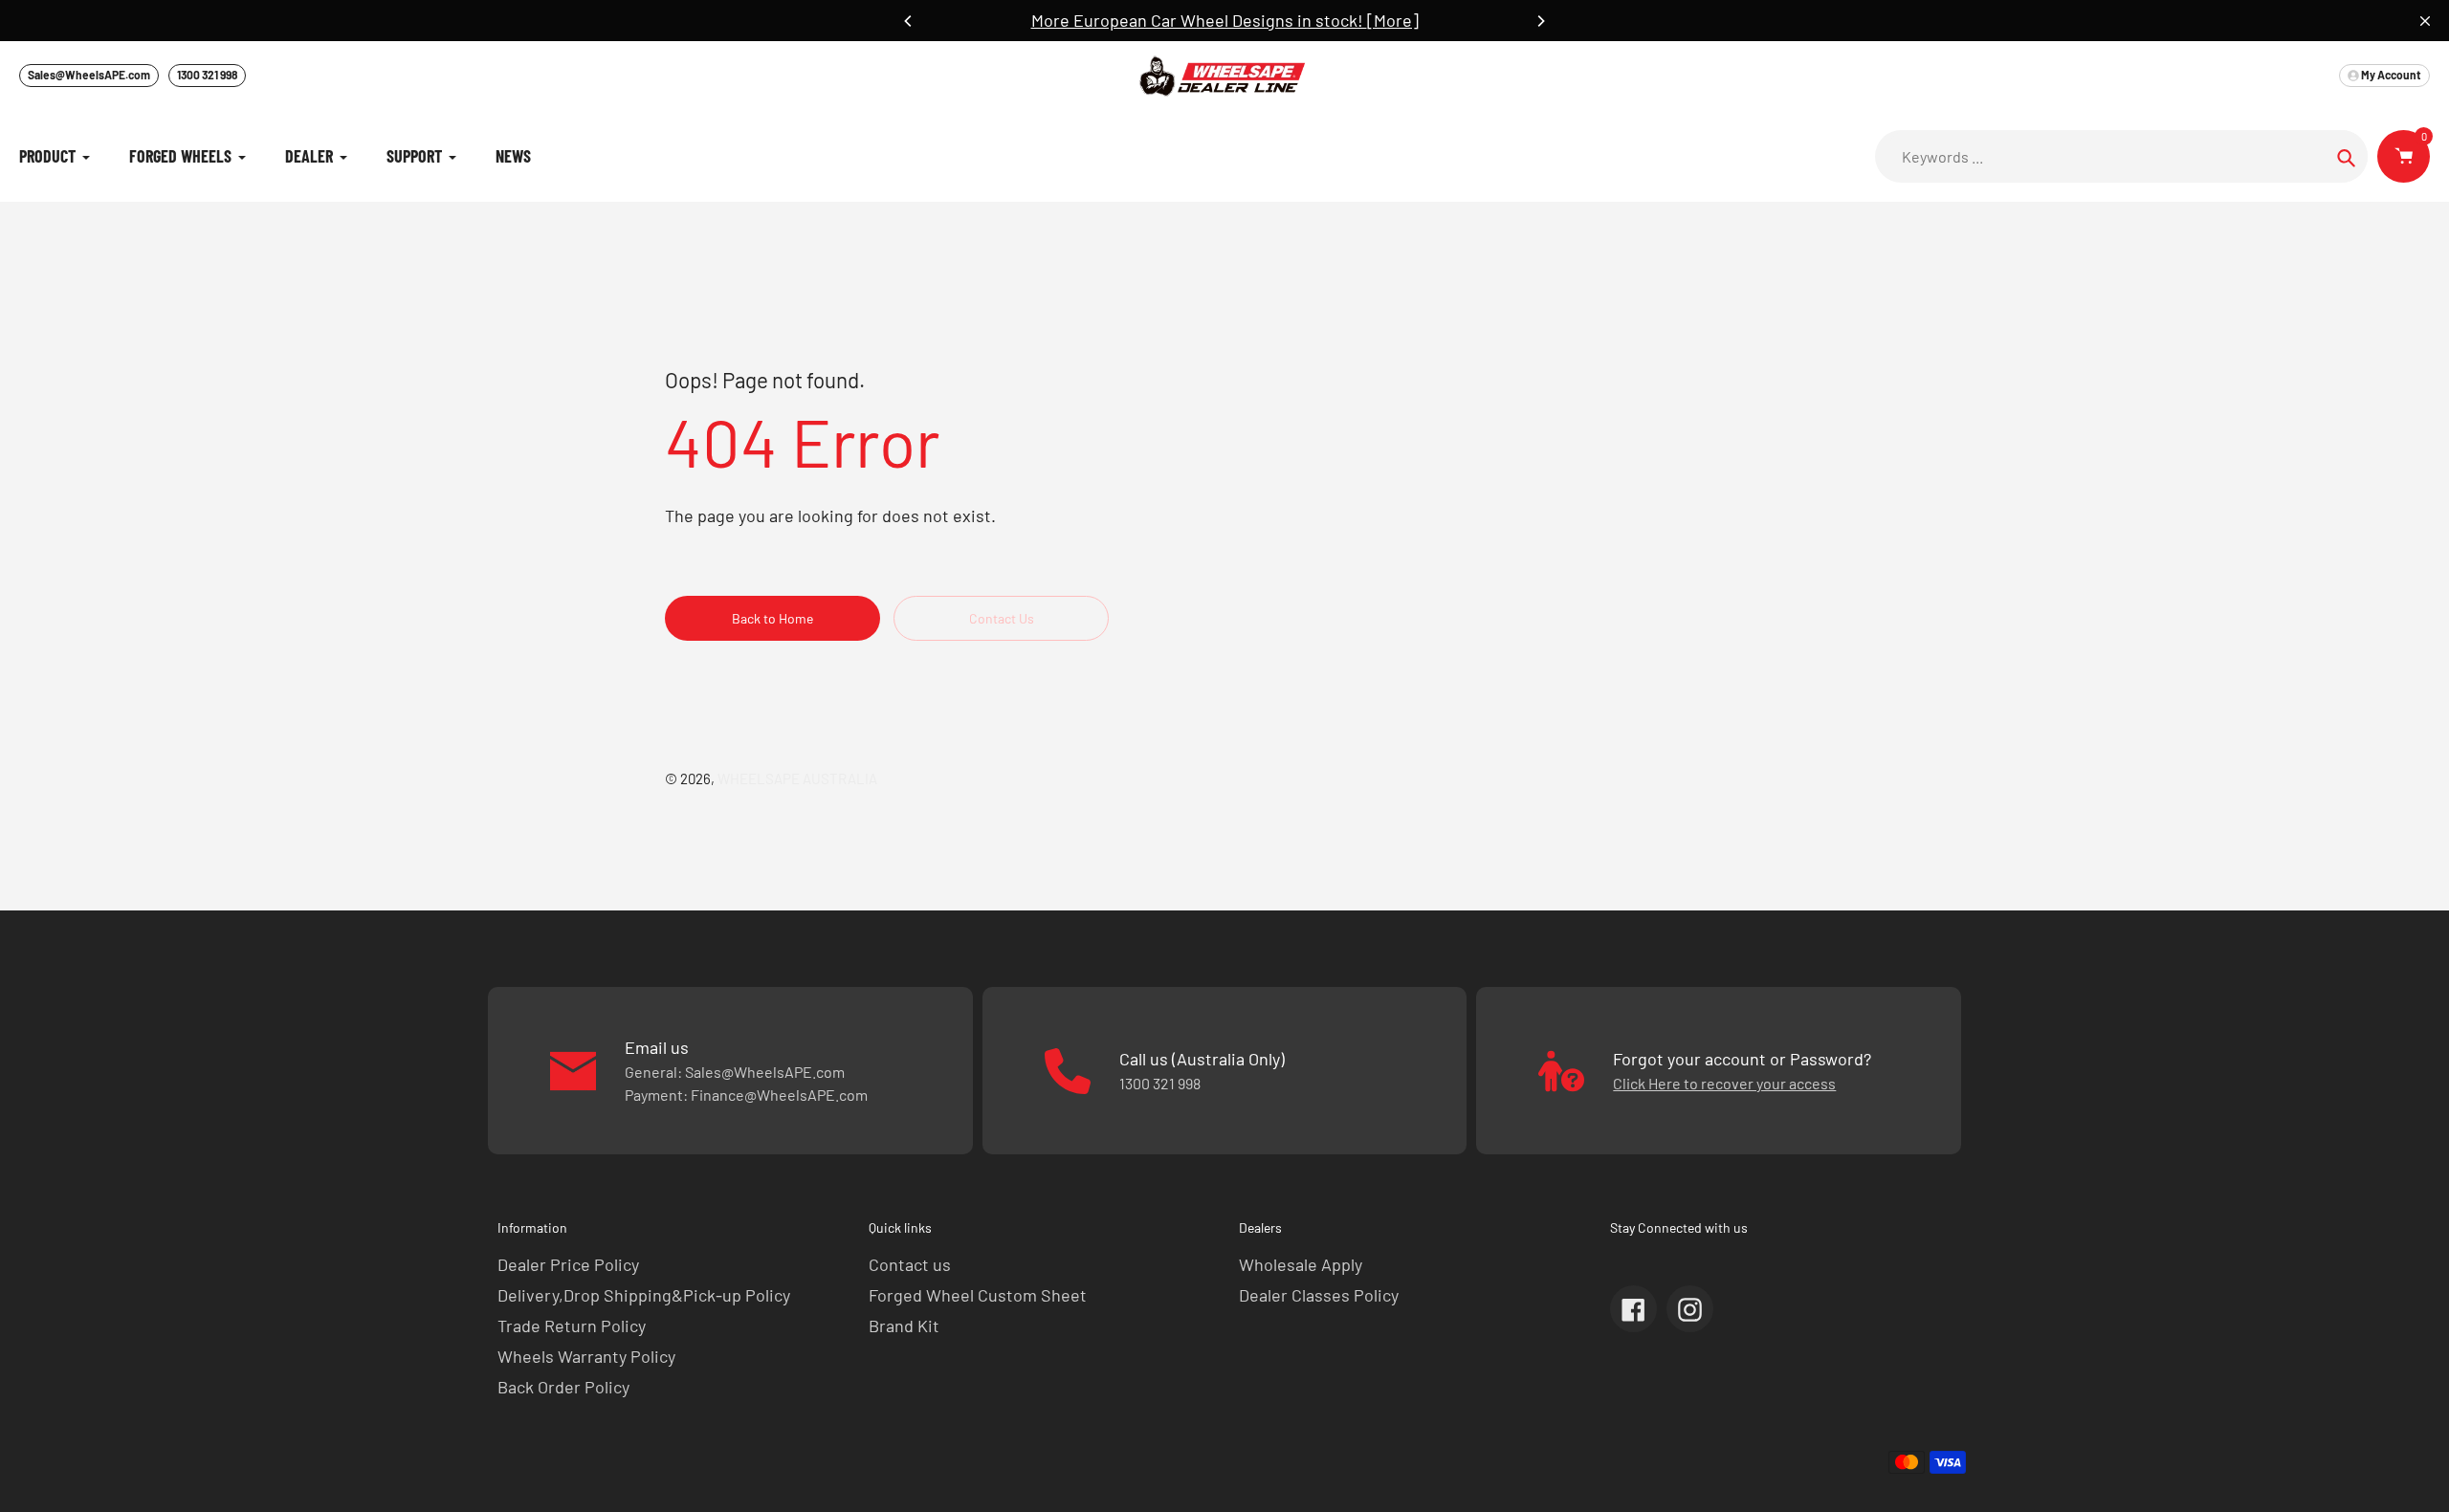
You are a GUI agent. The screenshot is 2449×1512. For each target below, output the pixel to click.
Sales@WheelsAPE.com (89, 75)
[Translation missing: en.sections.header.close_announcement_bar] (2425, 21)
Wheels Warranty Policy (586, 1356)
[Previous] (909, 21)
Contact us (910, 1264)
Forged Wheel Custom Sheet (978, 1295)
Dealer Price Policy (568, 1264)
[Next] (1540, 21)
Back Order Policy (563, 1387)
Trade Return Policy (572, 1326)
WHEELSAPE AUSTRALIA (797, 778)
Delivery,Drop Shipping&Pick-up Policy (644, 1295)
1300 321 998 (207, 75)
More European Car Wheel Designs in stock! (1199, 20)
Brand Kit (904, 1326)
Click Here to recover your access (1724, 1083)
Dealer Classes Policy (1319, 1295)
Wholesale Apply (1301, 1264)
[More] (1393, 20)
